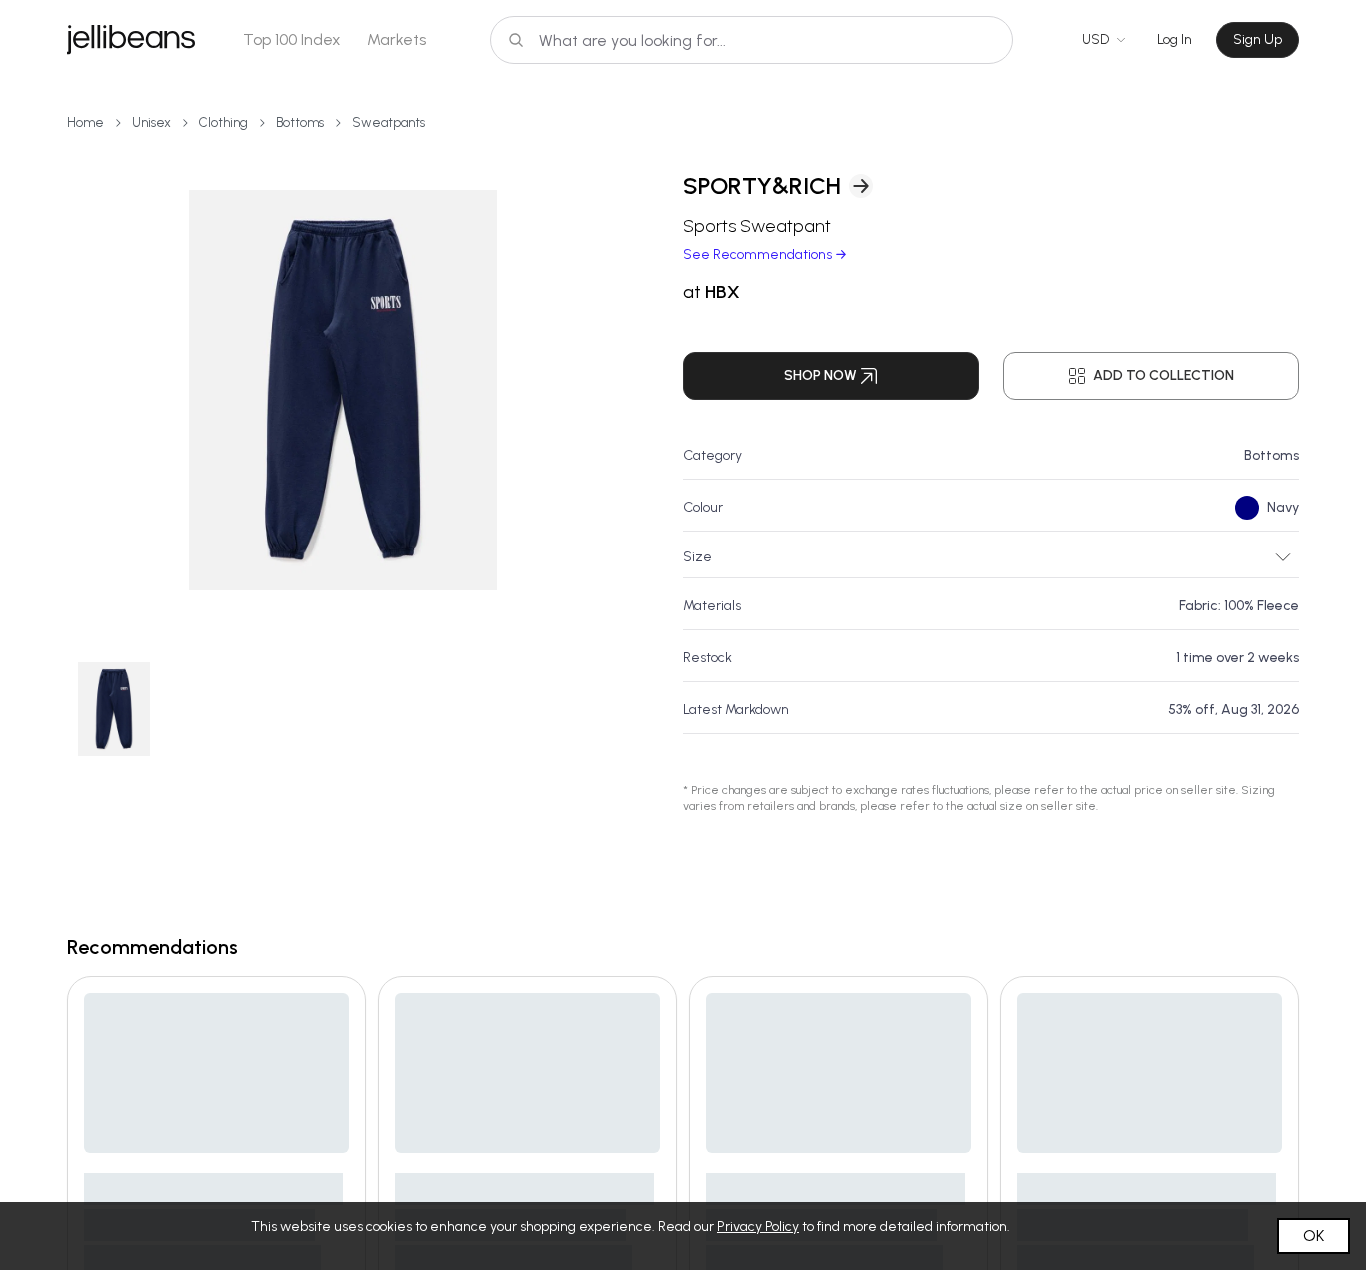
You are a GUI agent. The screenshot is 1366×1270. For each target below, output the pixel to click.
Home (85, 122)
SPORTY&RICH (762, 185)
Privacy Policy (758, 1226)
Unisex (151, 122)
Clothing (223, 122)
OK (1313, 1235)
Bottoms (300, 122)
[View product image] (343, 390)
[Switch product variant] (114, 709)
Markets (396, 39)
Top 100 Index (292, 39)
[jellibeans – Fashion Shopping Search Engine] (131, 40)
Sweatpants (388, 122)
